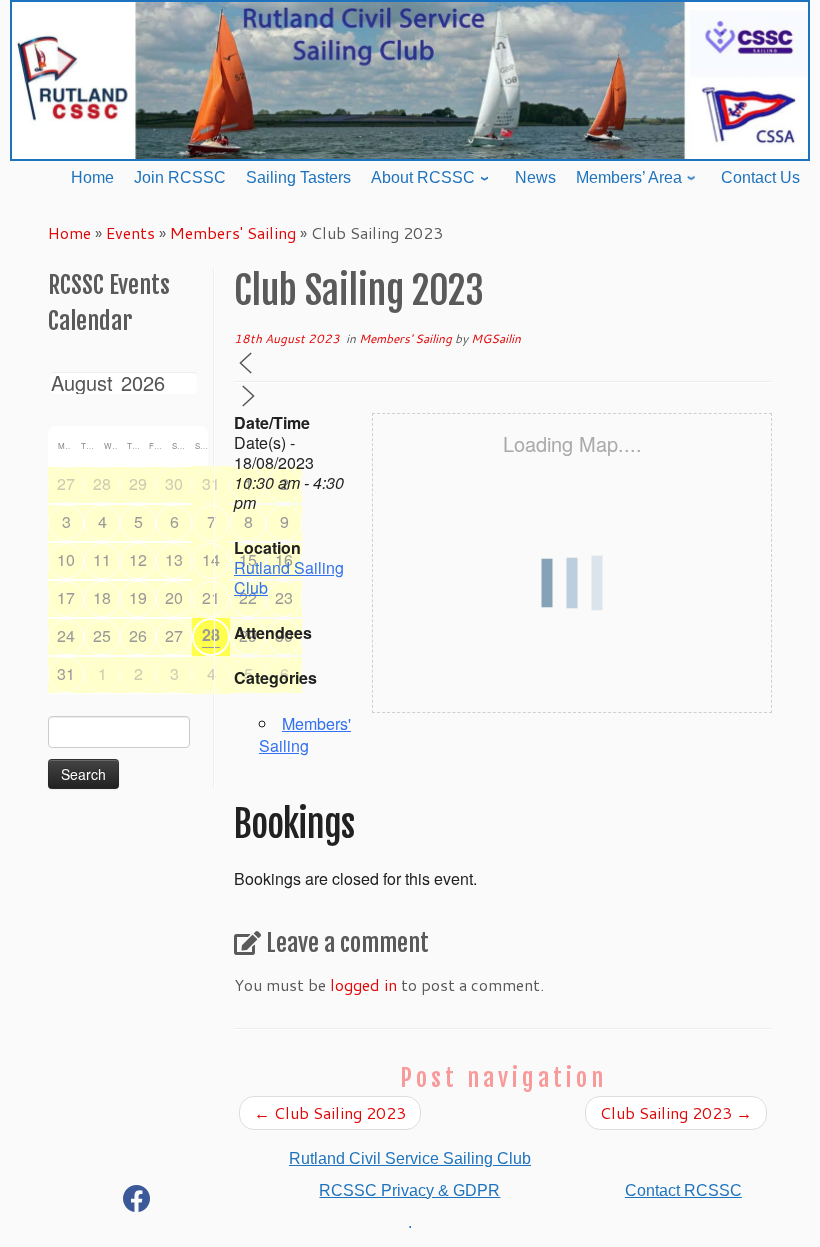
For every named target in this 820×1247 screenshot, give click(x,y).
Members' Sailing (233, 232)
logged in (363, 984)
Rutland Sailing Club (289, 577)
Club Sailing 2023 (330, 1112)
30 (174, 483)
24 (66, 635)
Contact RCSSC (683, 1190)
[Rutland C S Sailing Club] (137, 1202)
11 (102, 559)
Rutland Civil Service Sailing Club (410, 1158)
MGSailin (496, 338)
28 (102, 483)
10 (66, 559)
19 (138, 597)
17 (66, 597)
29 (138, 483)
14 (211, 559)
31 (211, 483)
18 (102, 597)
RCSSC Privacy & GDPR (409, 1190)
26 (138, 635)
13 (174, 559)
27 (66, 483)
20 (174, 597)
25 (102, 635)
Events (130, 232)
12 (138, 559)
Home (69, 232)
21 (211, 597)
